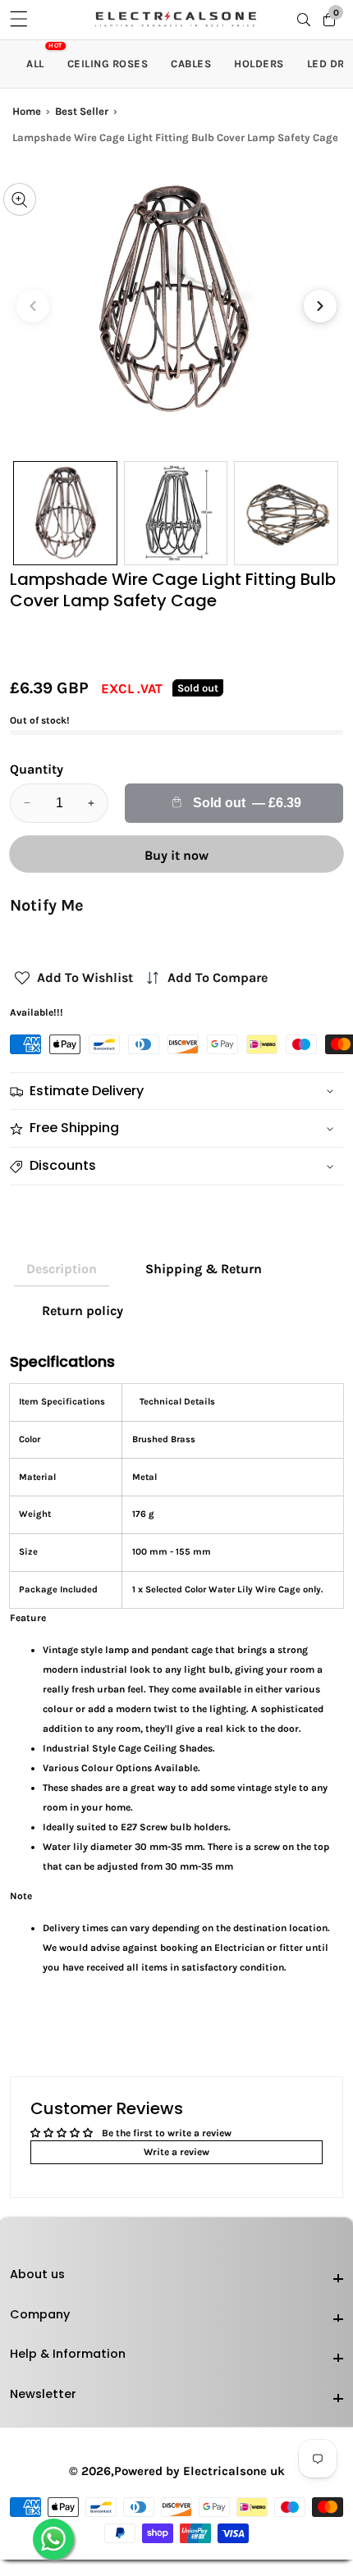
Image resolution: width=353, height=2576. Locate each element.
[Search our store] (307, 20)
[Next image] (320, 306)
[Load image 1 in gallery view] (65, 513)
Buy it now (176, 855)
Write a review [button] (176, 2152)
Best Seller (82, 111)
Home (27, 111)
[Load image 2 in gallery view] (176, 513)
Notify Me (47, 905)
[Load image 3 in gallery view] (286, 513)
